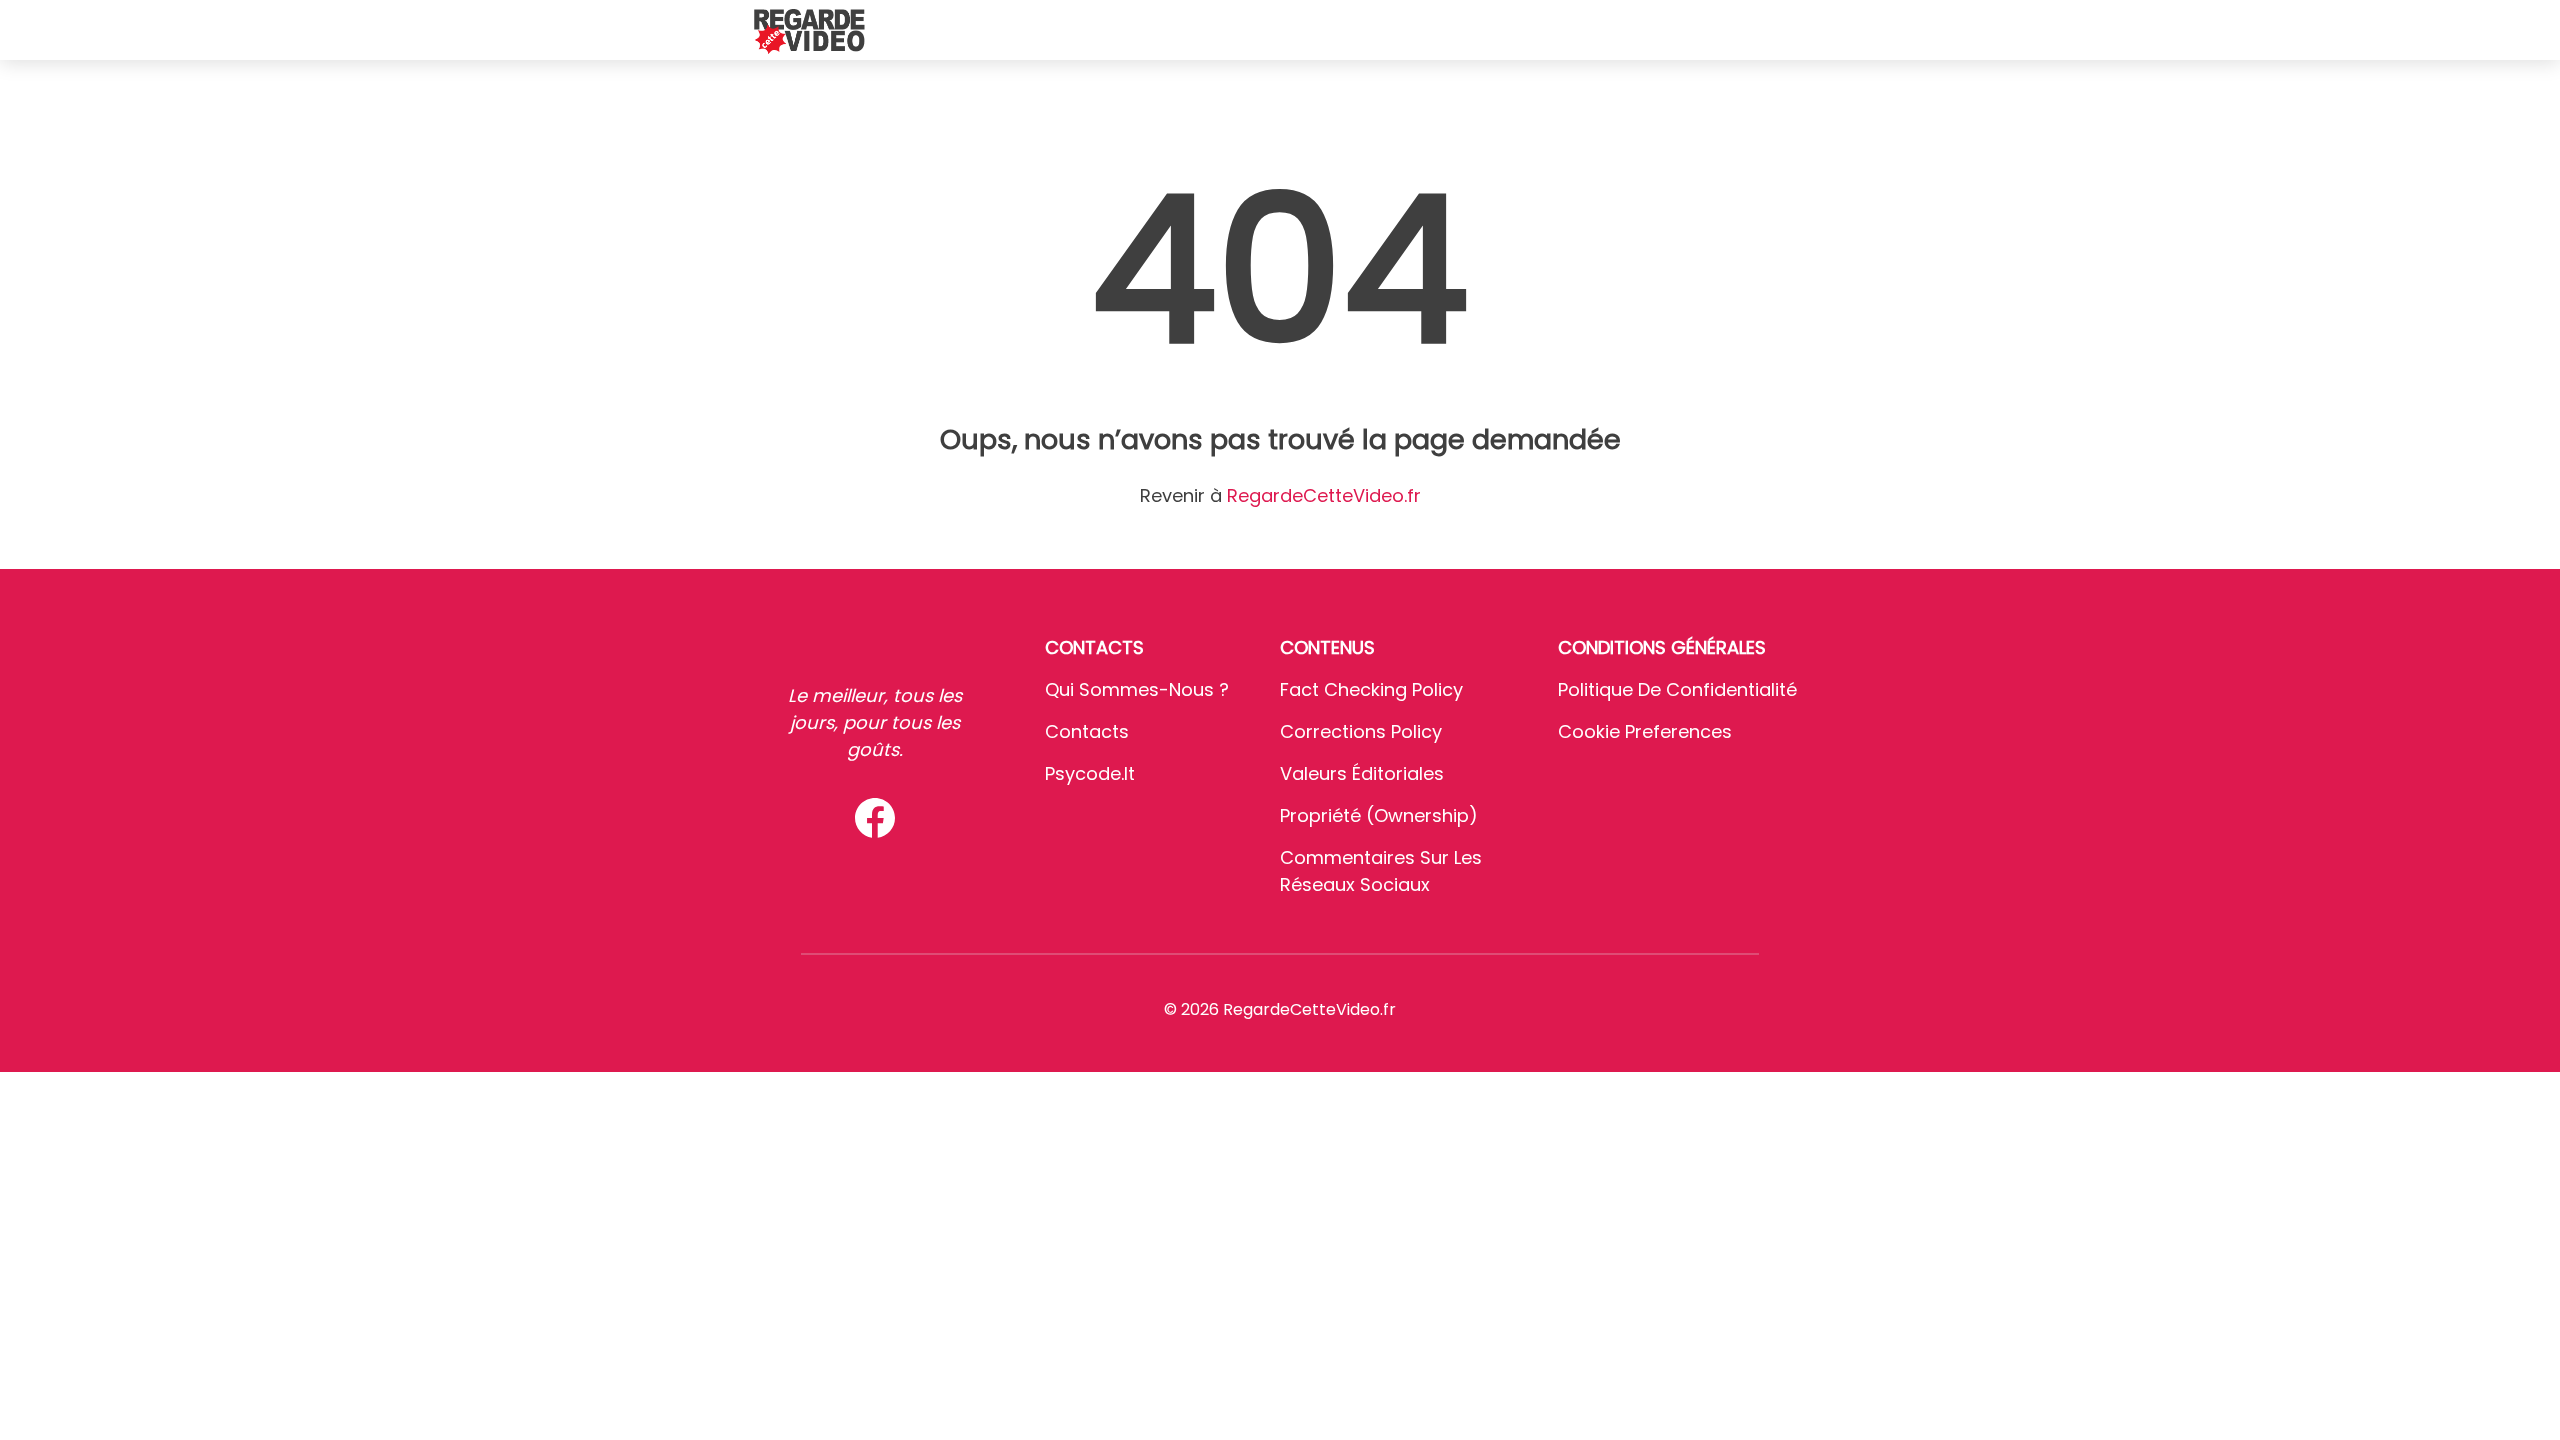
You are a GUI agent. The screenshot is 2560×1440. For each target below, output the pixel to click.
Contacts (1087, 731)
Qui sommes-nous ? (1137, 689)
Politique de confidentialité (1677, 689)
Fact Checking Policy (1371, 689)
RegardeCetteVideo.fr (1324, 495)
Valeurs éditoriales (1362, 773)
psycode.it (1090, 773)
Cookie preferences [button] (1645, 731)
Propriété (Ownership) (1379, 815)
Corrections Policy (1361, 731)
